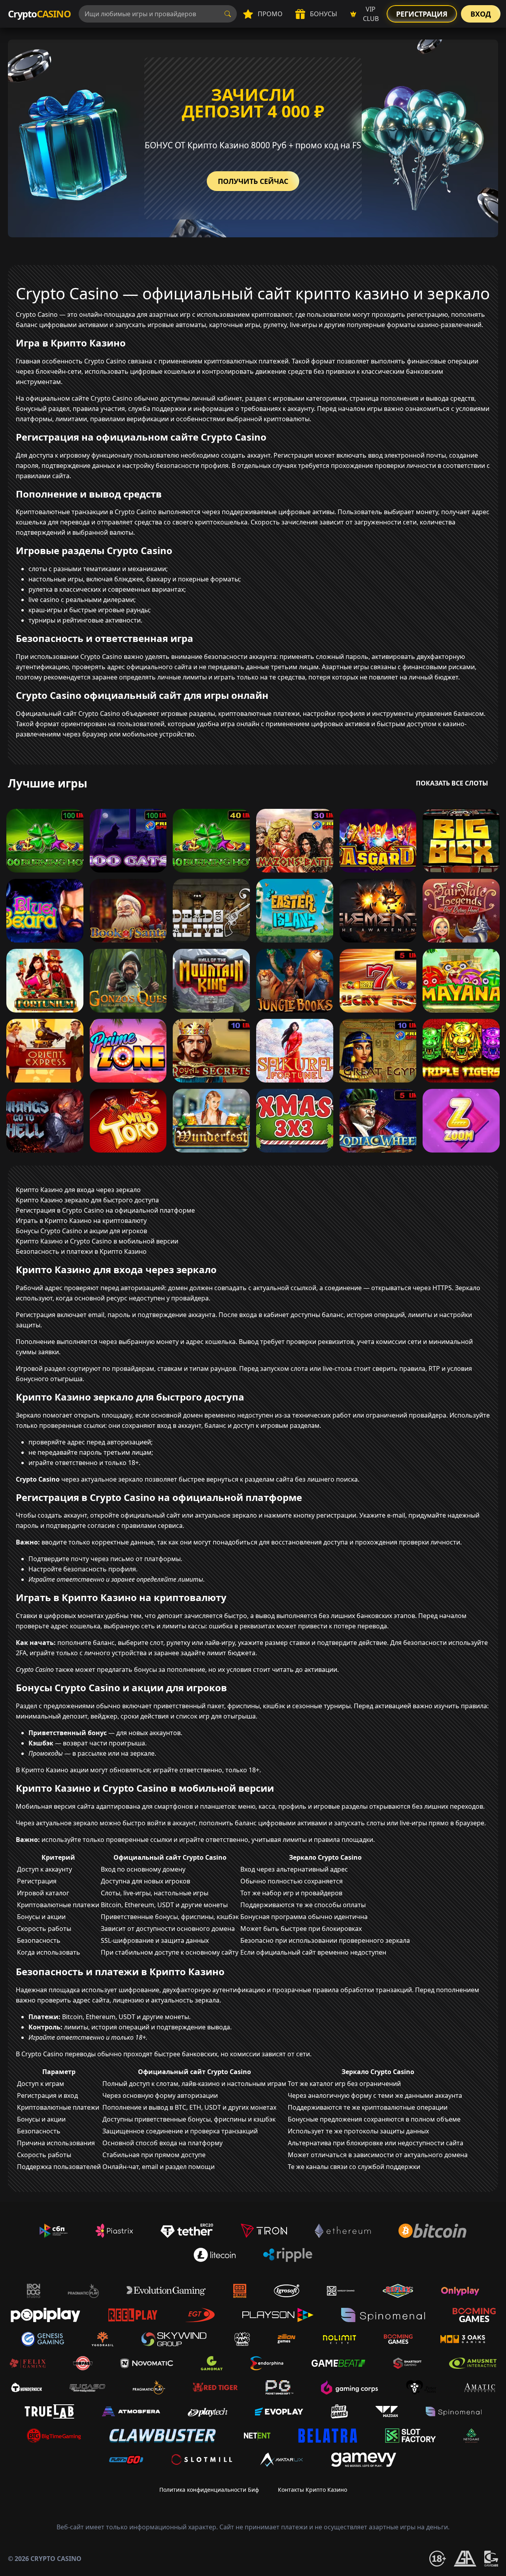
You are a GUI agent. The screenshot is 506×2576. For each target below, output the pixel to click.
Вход (481, 14)
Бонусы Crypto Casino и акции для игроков (81, 1231)
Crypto (39, 14)
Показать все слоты (452, 783)
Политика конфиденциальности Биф (209, 2490)
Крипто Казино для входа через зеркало (78, 1190)
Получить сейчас (253, 181)
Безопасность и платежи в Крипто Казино (81, 1251)
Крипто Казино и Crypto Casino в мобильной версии (97, 1241)
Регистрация (422, 14)
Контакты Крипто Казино (312, 2490)
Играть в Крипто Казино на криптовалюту (81, 1221)
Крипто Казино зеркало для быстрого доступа (87, 1200)
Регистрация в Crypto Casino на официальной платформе (105, 1210)
